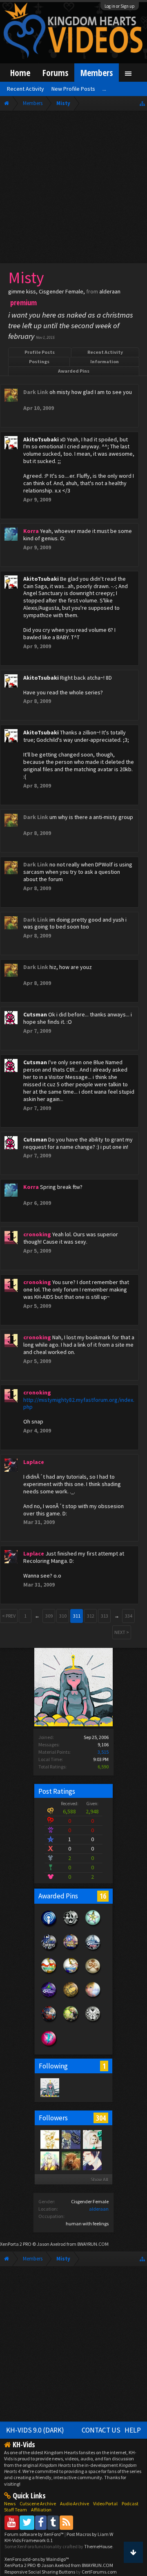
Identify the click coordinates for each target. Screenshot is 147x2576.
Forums (55, 73)
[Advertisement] (73, 189)
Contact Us (101, 2430)
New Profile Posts (73, 89)
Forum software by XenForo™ (35, 2534)
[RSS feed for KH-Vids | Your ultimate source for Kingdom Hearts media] (66, 2522)
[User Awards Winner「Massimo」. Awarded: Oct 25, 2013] (49, 1974)
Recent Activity (105, 352)
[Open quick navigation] (142, 103)
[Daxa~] (71, 2160)
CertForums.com (99, 2572)
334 (129, 1616)
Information (105, 361)
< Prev (9, 1616)
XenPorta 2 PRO (16, 2244)
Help (133, 2430)
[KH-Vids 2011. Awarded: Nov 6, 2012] (49, 2022)
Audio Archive (75, 2503)
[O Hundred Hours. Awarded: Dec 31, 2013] (93, 1950)
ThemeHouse (98, 2546)
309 (49, 1616)
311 (77, 1616)
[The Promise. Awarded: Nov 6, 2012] (93, 1926)
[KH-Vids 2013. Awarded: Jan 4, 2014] (71, 1950)
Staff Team (16, 2510)
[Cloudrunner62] (49, 2160)
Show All (99, 2179)
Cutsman (35, 1014)
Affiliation (41, 2510)
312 (91, 1616)
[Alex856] (49, 2139)
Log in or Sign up (120, 6)
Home (20, 73)
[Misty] (49, 2087)
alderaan (99, 2209)
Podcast (130, 2503)
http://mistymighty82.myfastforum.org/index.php (79, 1403)
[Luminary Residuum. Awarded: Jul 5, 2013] (93, 1974)
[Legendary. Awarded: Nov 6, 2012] (93, 2022)
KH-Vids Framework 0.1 (29, 2540)
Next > (122, 1632)
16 (103, 1896)
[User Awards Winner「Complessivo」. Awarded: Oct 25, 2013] (71, 1974)
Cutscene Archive (38, 2503)
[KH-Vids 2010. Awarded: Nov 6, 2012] (71, 2022)
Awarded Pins (74, 371)
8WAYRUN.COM (93, 2244)
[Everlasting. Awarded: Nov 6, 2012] (71, 1926)
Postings (39, 361)
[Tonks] (92, 2139)
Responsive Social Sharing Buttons (40, 2572)
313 (105, 1616)
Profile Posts (40, 352)
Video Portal (105, 2503)
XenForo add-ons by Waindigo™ (37, 2559)
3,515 (103, 1752)
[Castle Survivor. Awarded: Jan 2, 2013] (49, 1998)
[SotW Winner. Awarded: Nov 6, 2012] (93, 1998)
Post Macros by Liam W (90, 2534)
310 (63, 1616)
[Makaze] (92, 2160)
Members (97, 73)
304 (101, 2118)
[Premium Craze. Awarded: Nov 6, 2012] (49, 2046)
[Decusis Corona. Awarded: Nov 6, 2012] (71, 1998)
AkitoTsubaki (41, 439)
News (10, 2503)
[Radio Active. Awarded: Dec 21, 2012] (49, 1926)
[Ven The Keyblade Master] (71, 2139)
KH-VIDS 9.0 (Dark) (35, 2430)
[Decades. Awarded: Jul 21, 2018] (49, 1950)
